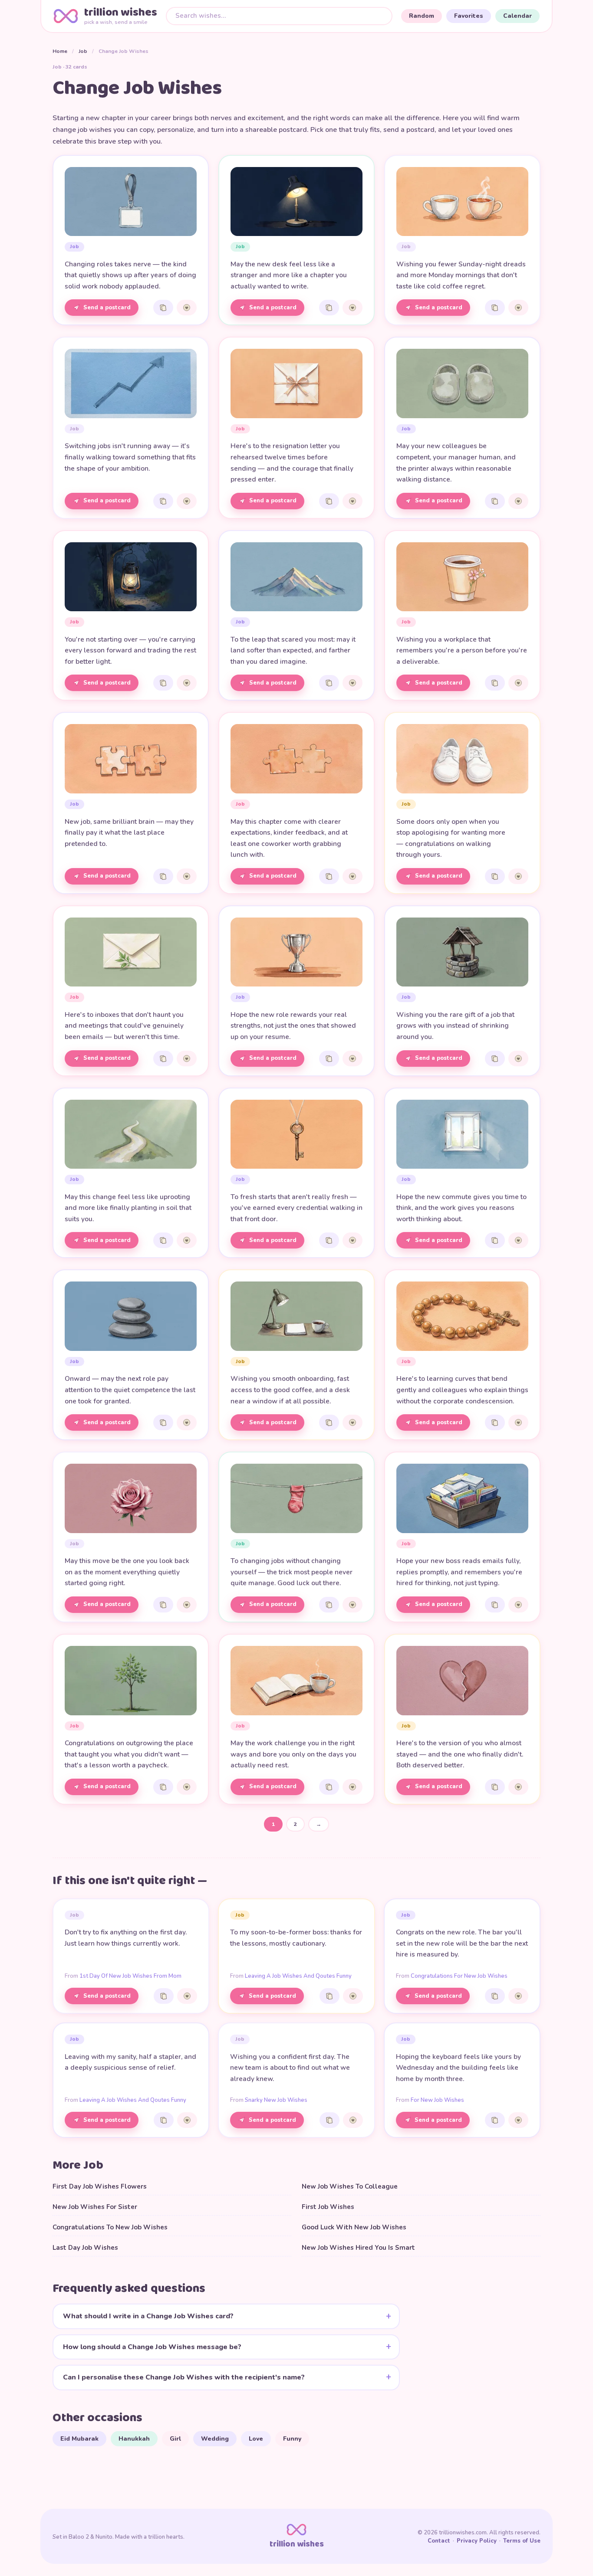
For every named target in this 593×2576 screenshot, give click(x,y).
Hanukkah (134, 2439)
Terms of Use (522, 2541)
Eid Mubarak (79, 2439)
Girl (175, 2439)
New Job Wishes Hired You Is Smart (358, 2248)
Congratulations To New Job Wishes (110, 2227)
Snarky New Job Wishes (276, 2100)
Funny (292, 2439)
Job (83, 51)
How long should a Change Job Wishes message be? (152, 2347)
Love (256, 2439)
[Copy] (163, 308)
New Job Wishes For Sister (95, 2207)
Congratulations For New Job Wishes (459, 1976)
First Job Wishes (328, 2207)
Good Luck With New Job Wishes (354, 2227)
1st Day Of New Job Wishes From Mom (130, 1976)
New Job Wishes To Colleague (350, 2186)
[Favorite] (187, 308)
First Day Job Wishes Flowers (100, 2186)
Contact (439, 2541)
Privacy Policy (477, 2541)
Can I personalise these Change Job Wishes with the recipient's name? (184, 2377)
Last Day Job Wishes (85, 2248)
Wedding (215, 2439)
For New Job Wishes (437, 2100)
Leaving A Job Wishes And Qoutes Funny (298, 1976)
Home (60, 51)
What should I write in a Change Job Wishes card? (148, 2316)
